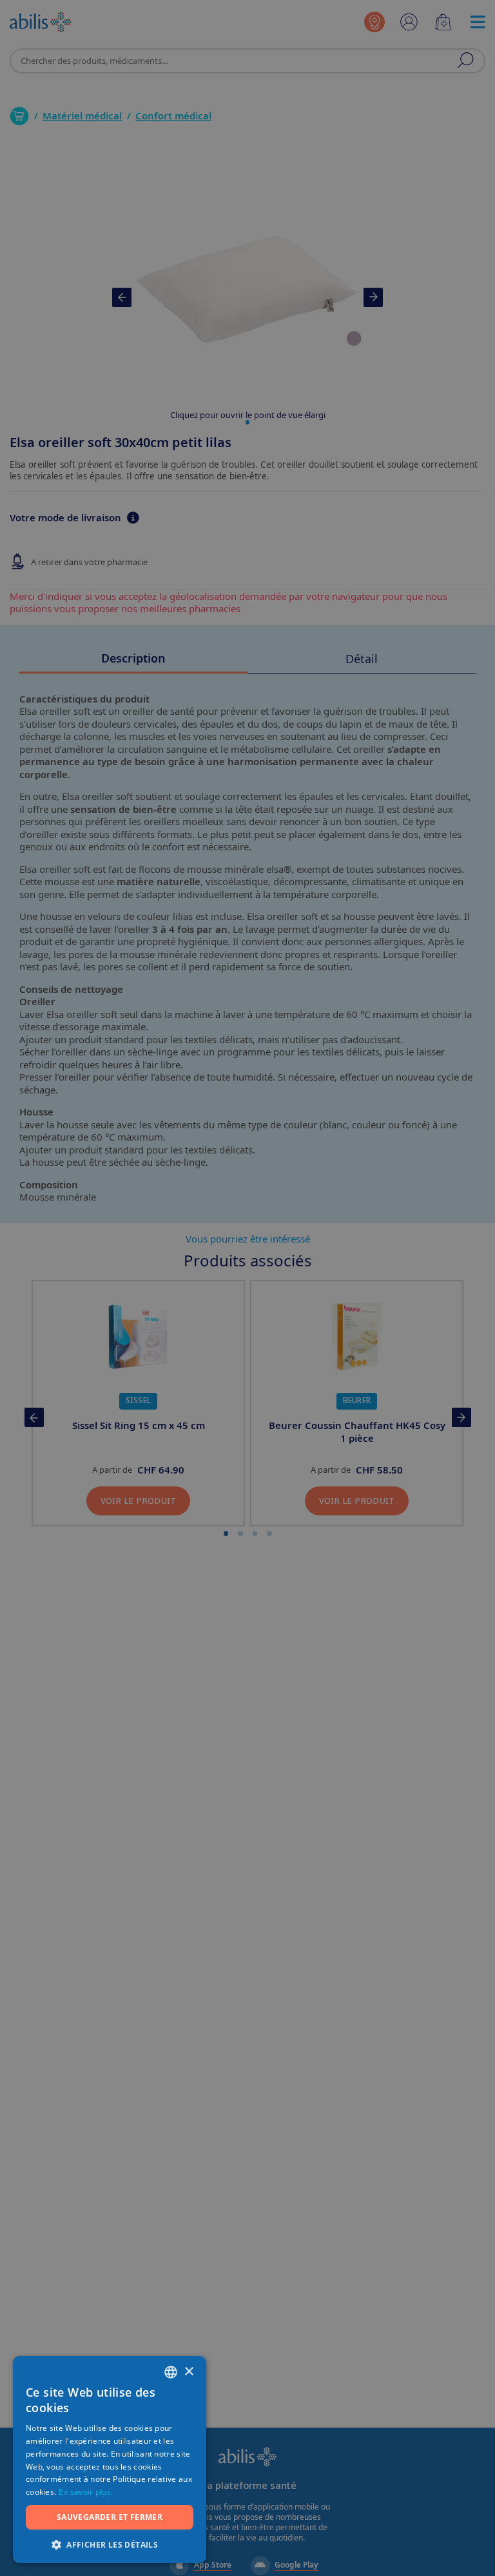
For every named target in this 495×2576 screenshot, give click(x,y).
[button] (110, 2544)
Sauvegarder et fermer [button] (110, 2517)
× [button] (189, 2372)
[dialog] (247, 1288)
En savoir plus (85, 2492)
